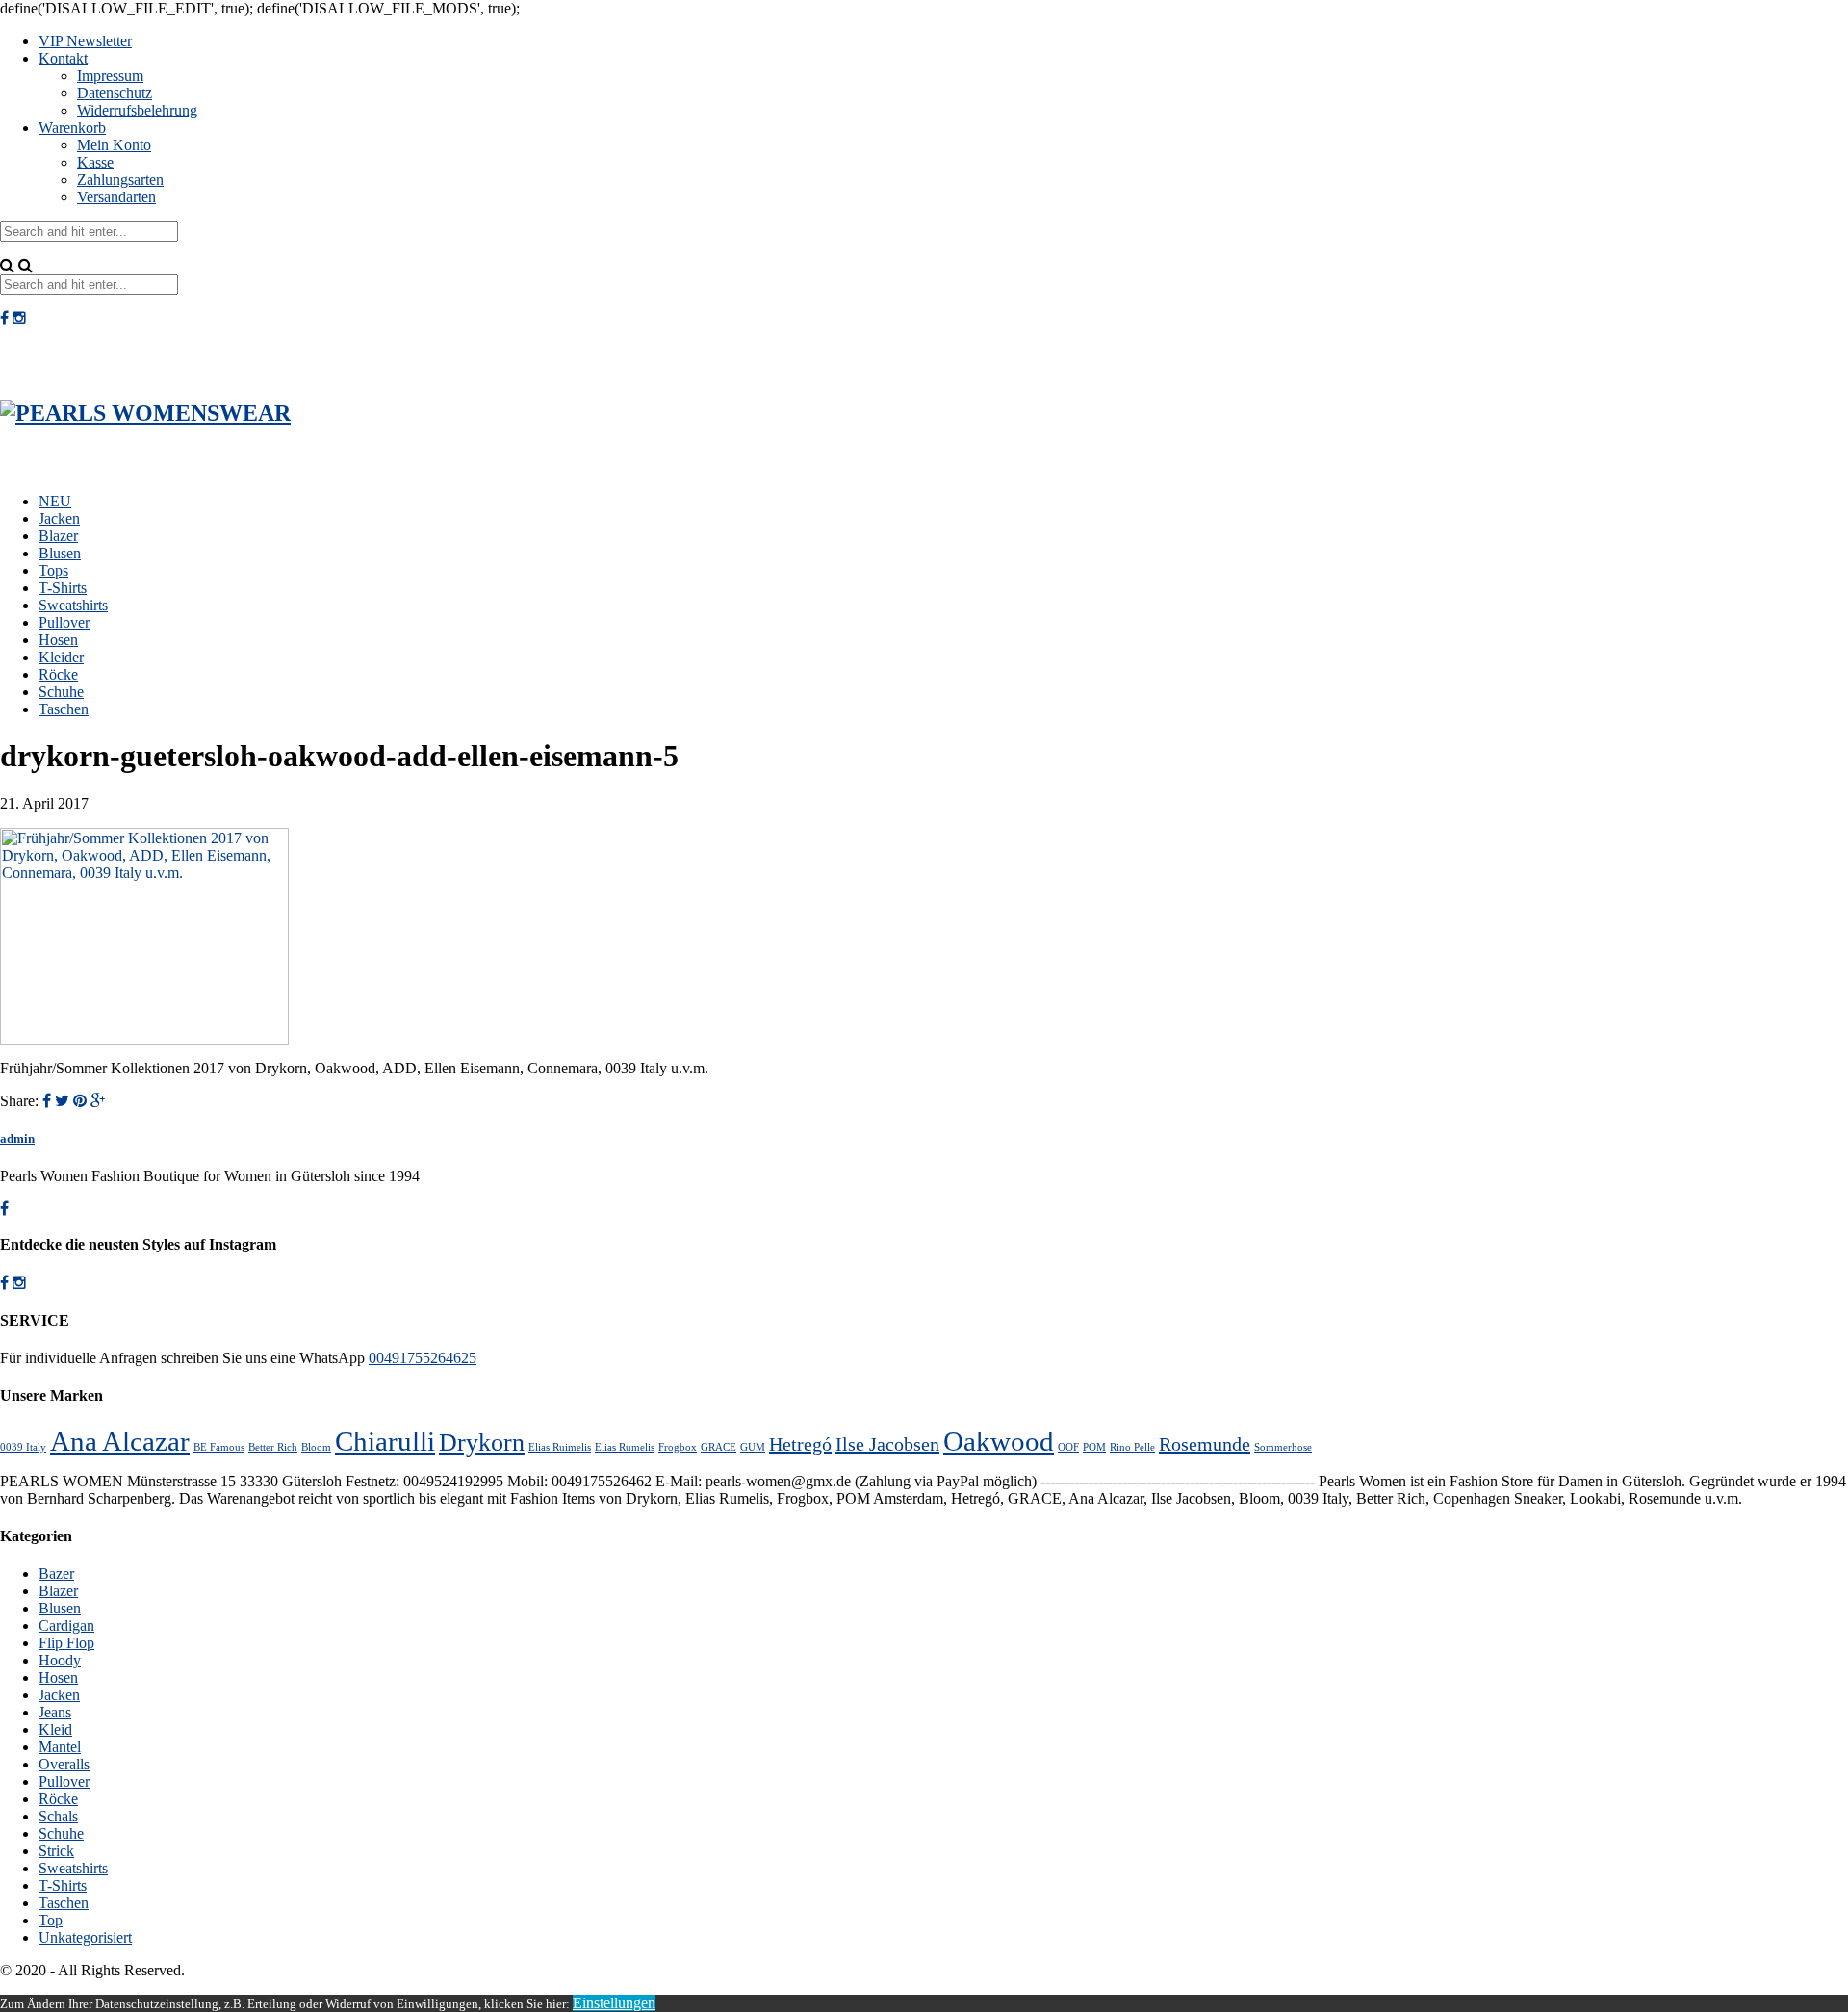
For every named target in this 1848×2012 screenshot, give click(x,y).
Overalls (64, 1764)
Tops (53, 570)
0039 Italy (23, 1447)
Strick (56, 1851)
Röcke (58, 674)
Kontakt (63, 58)
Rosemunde (1205, 1444)
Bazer (56, 1573)
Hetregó (800, 1444)
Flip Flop (66, 1643)
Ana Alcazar (120, 1441)
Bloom (316, 1447)
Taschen (64, 709)
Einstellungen (614, 2003)
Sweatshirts (73, 605)
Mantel (60, 1747)
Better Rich (273, 1447)
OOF (1068, 1447)
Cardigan (66, 1625)
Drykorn (482, 1443)
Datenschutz (115, 93)
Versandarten (116, 197)
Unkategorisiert (85, 1937)
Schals (58, 1816)
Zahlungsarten (120, 180)
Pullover (64, 622)
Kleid (55, 1729)
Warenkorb (72, 128)
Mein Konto (114, 145)
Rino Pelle (1132, 1447)
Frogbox (678, 1447)
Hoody (60, 1660)
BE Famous (219, 1447)
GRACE (719, 1447)
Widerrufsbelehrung (137, 110)
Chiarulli (385, 1441)
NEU (55, 501)
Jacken (59, 518)
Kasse (95, 162)
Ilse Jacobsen (887, 1444)
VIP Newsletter (85, 41)
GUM (753, 1447)
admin (17, 1138)
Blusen (60, 553)
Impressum (110, 76)
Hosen (58, 640)
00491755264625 (423, 1358)
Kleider (61, 657)
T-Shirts (63, 588)
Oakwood (999, 1441)
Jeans (55, 1712)
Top (51, 1920)
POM (1094, 1447)
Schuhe (61, 692)
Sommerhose (1283, 1447)
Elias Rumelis (625, 1447)
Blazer (58, 536)
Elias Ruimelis (560, 1447)
